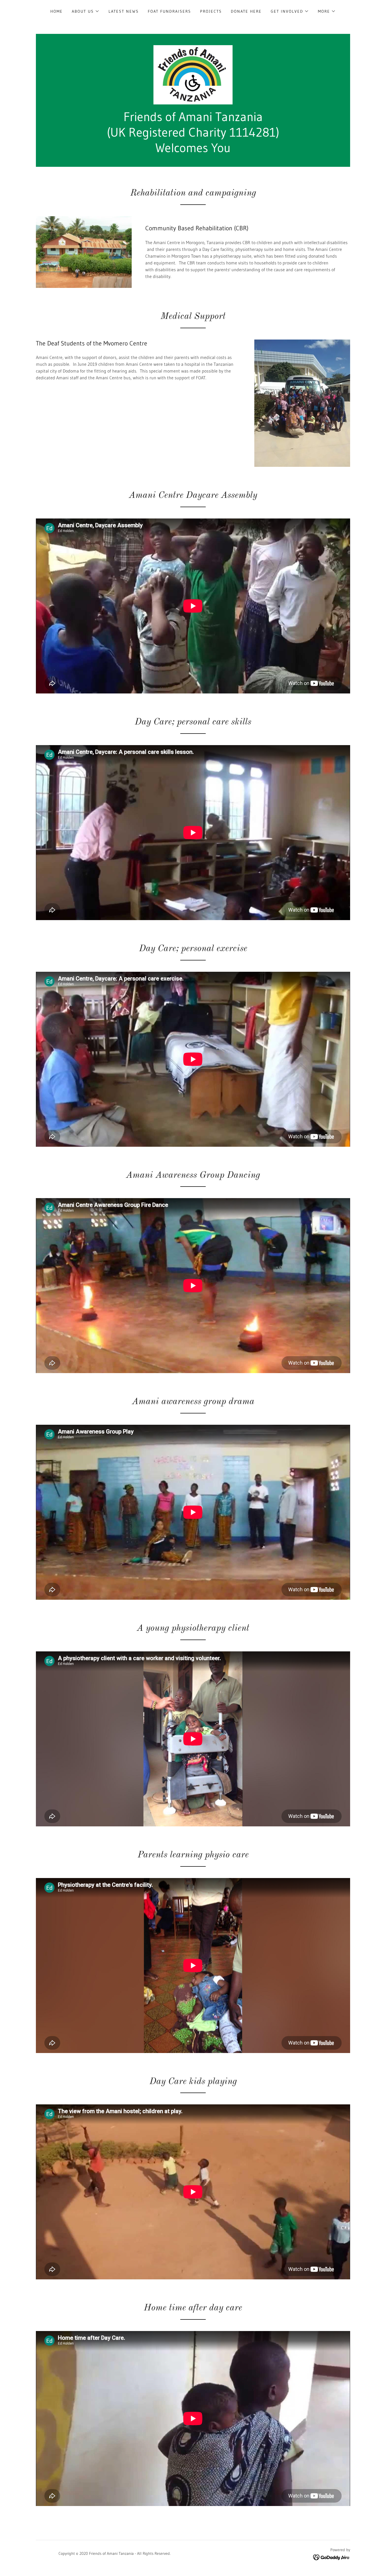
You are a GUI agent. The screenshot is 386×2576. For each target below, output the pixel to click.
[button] (86, 11)
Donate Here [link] (246, 11)
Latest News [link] (124, 11)
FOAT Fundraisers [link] (169, 11)
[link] (193, 74)
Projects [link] (211, 11)
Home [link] (57, 11)
